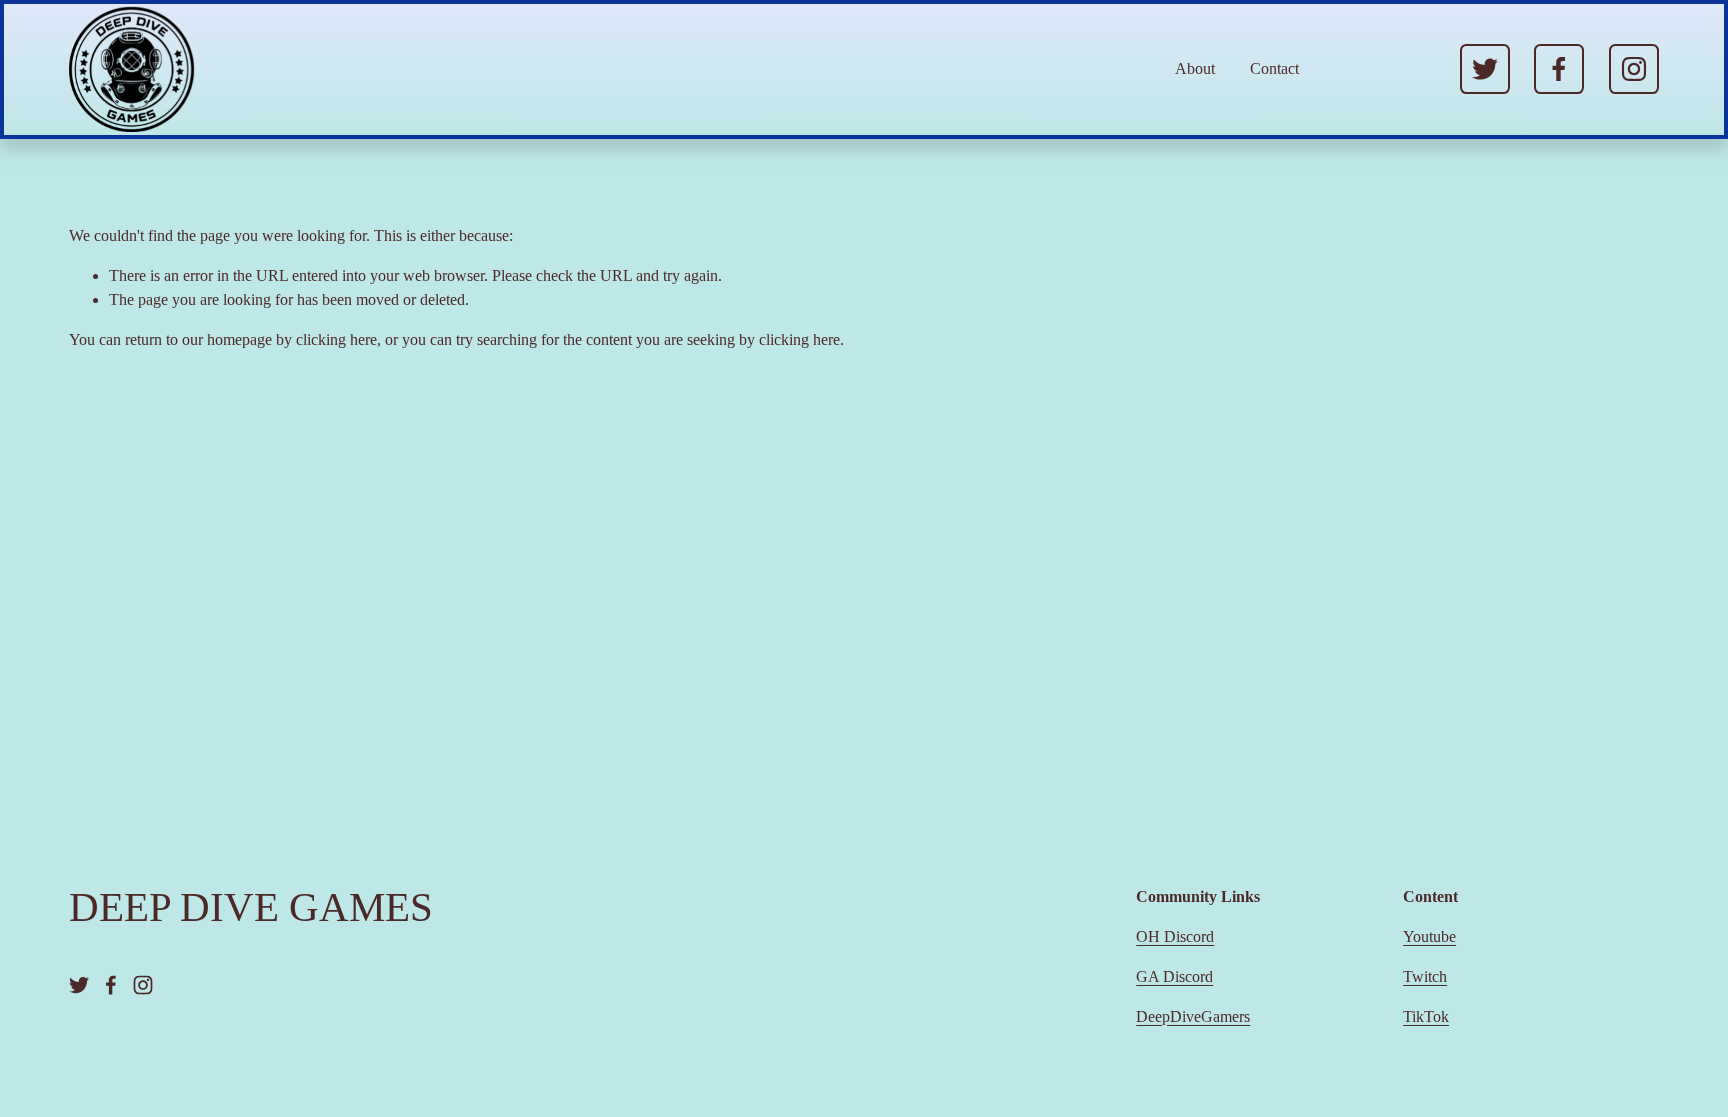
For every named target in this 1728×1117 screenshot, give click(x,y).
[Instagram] (1634, 69)
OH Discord (1175, 936)
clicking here (336, 339)
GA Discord (1174, 976)
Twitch (1425, 976)
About (1195, 68)
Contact (1274, 68)
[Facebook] (1559, 69)
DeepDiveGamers (1193, 1016)
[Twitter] (1485, 69)
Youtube (1429, 936)
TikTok (1426, 1016)
